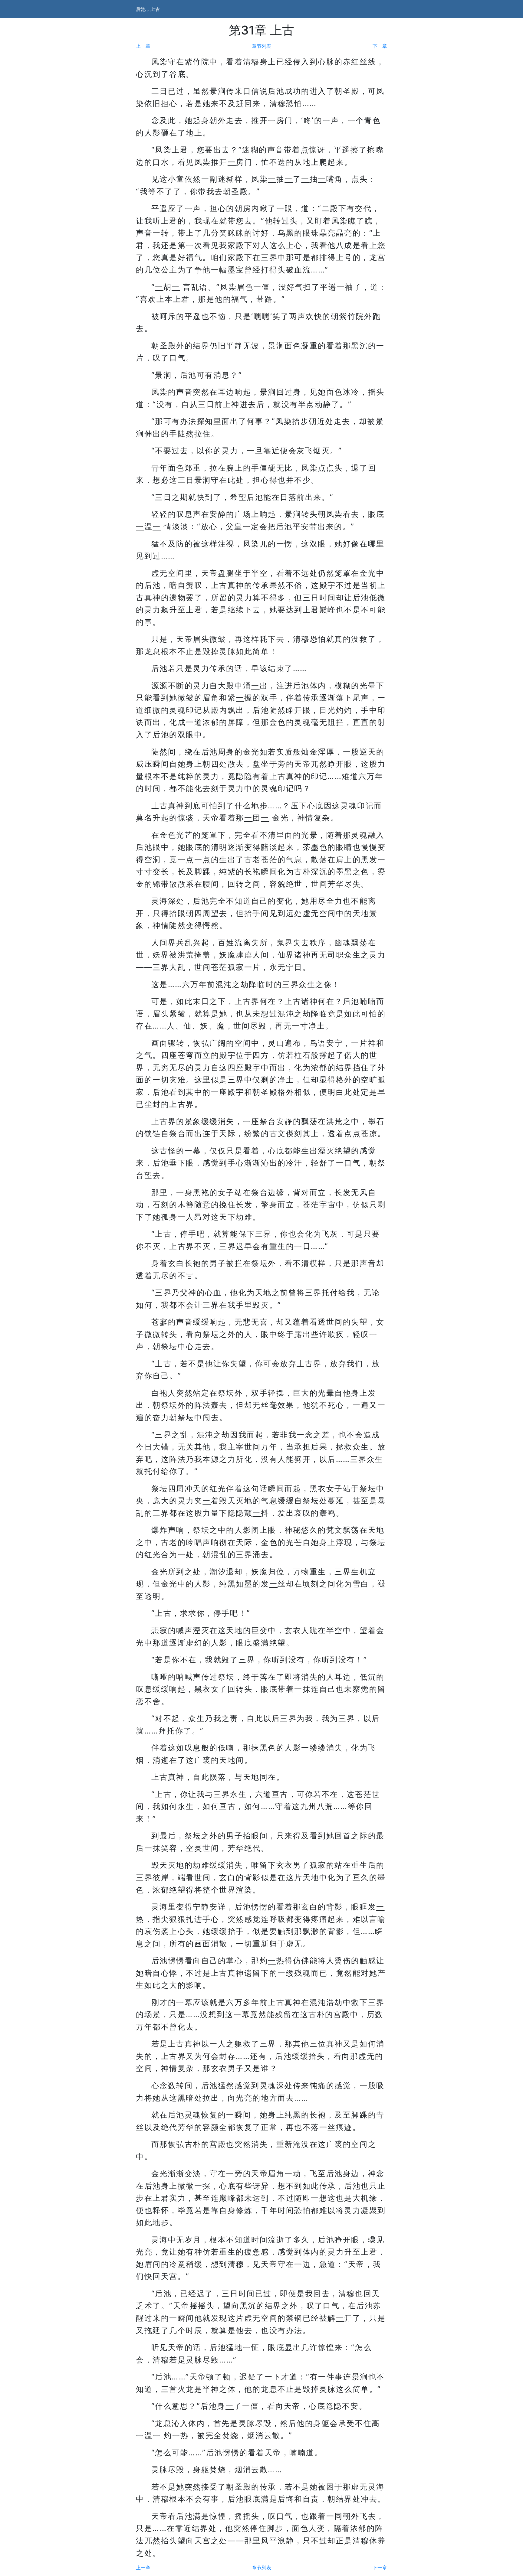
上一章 (143, 46)
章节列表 (261, 46)
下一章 (380, 46)
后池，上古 (148, 9)
